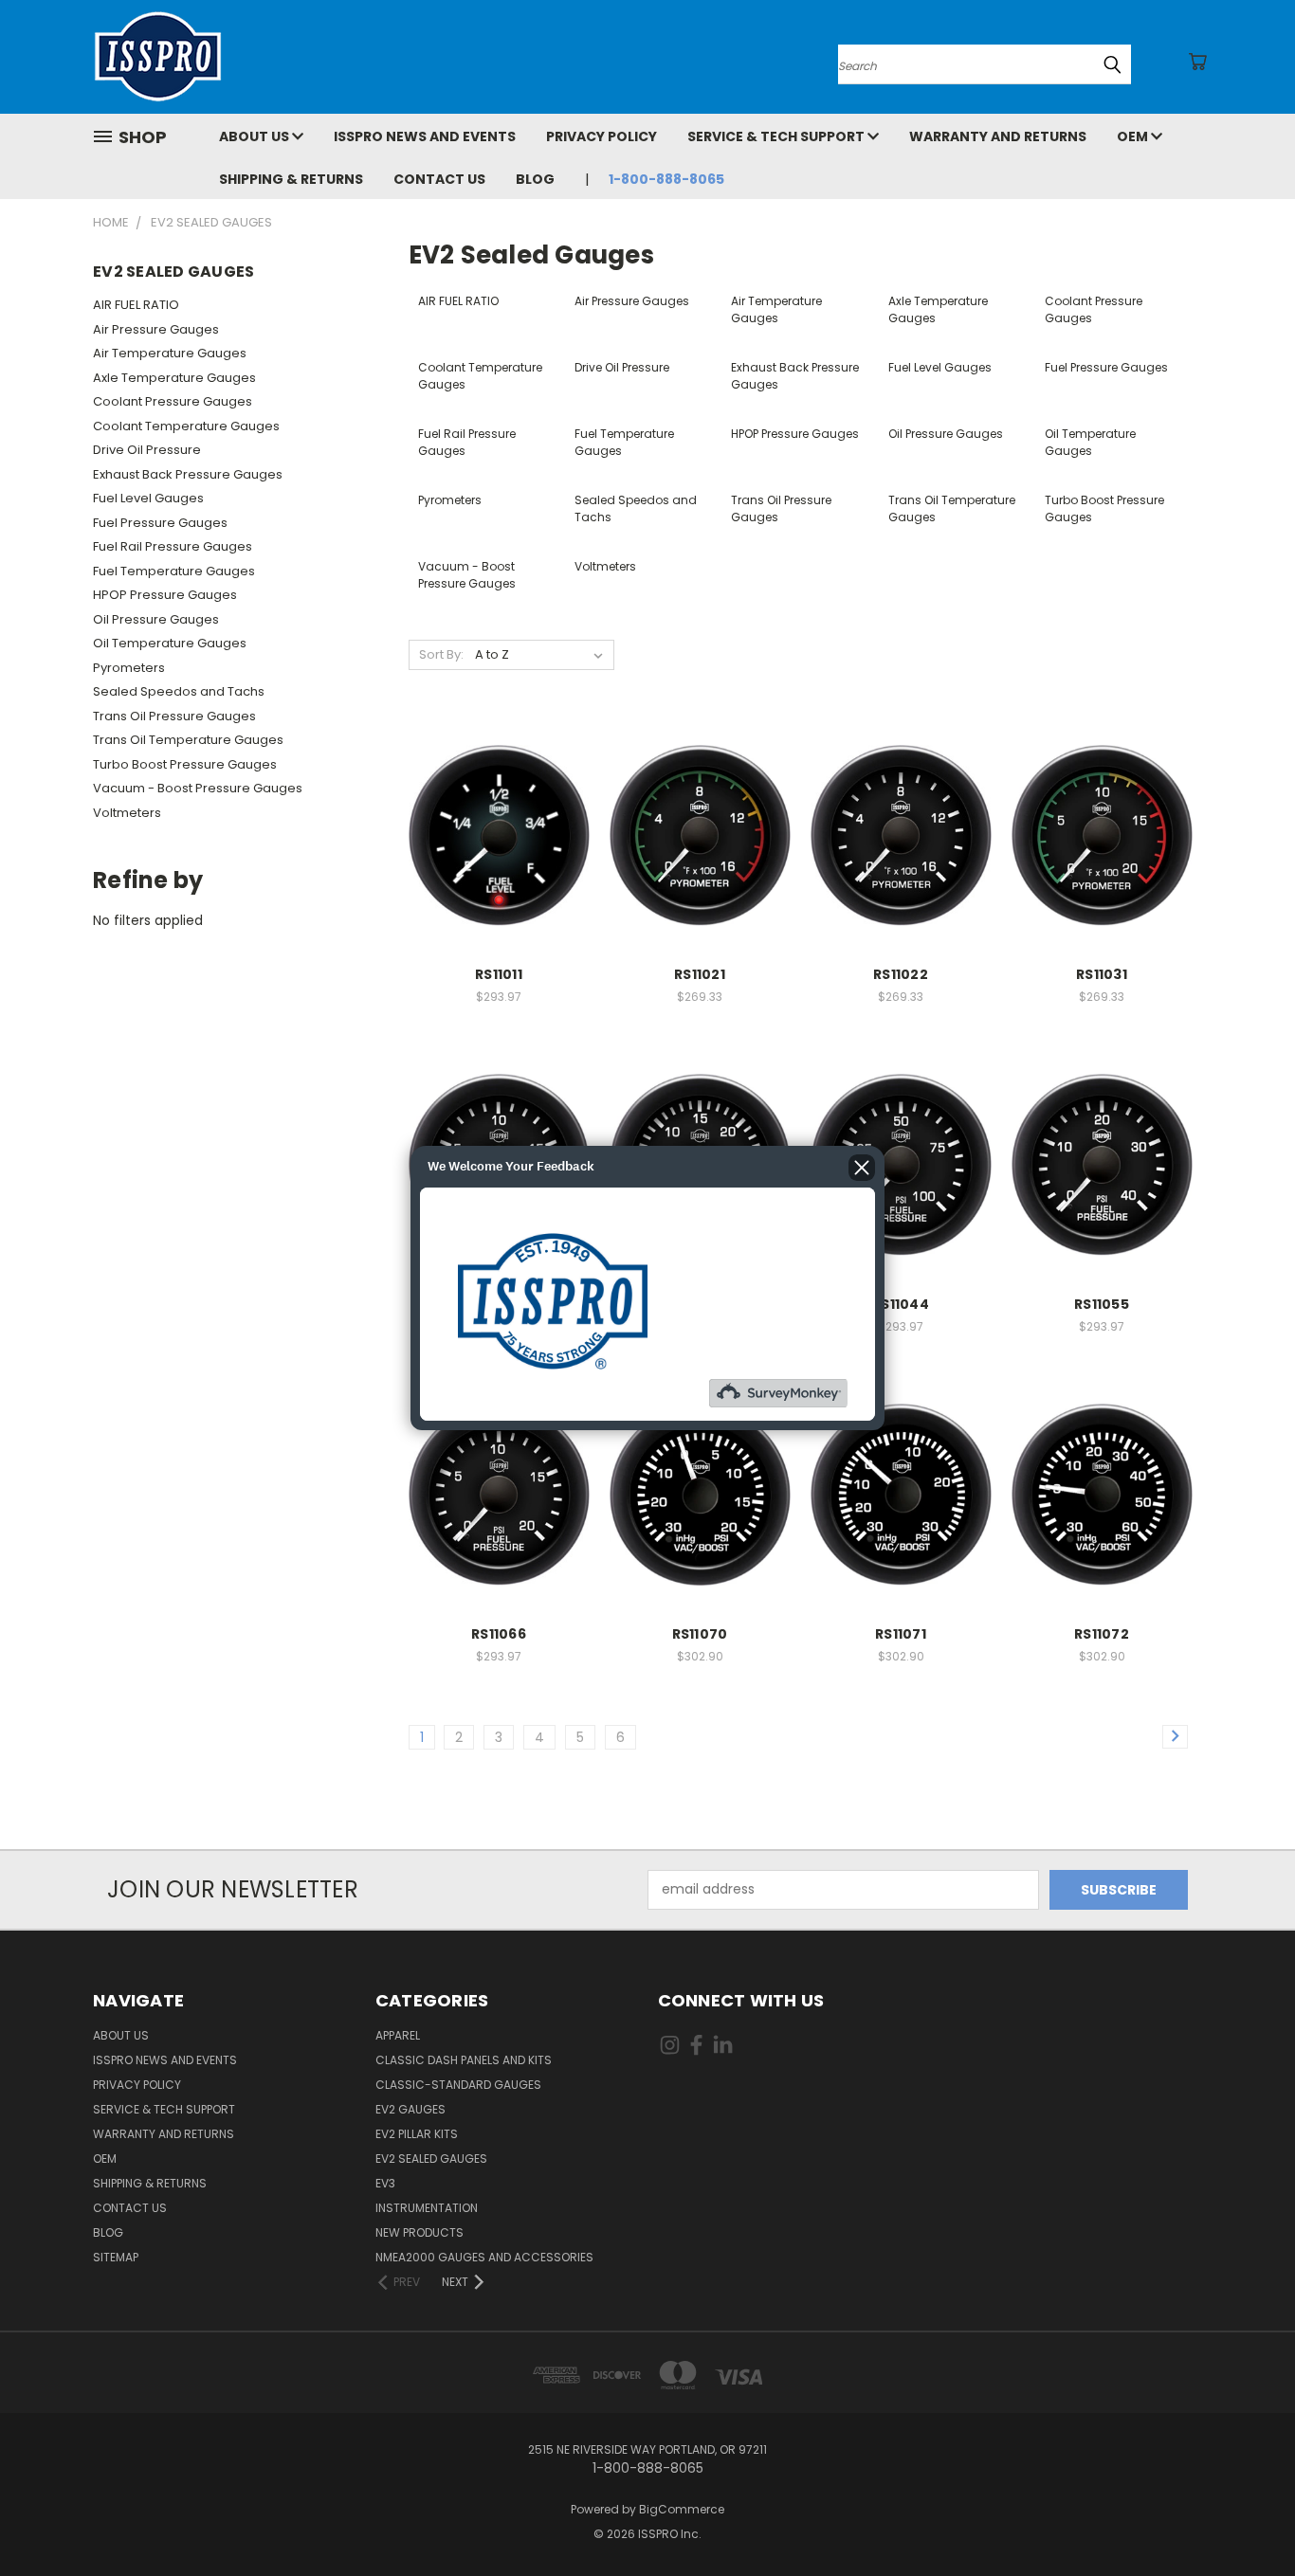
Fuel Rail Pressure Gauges (173, 546)
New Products (420, 2232)
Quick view (499, 815)
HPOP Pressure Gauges (165, 595)
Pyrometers (129, 668)
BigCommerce (682, 2509)
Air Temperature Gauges (170, 353)
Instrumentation (427, 2208)
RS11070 (700, 1634)
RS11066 (499, 1634)
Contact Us (439, 179)
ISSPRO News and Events (425, 136)
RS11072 (1102, 1634)
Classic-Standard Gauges (458, 2085)
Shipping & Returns (291, 179)
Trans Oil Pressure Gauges (174, 716)
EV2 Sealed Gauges (431, 2159)
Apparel (398, 2035)
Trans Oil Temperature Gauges (188, 740)
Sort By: (441, 654)
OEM (1134, 136)
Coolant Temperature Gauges (186, 426)
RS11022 (901, 974)
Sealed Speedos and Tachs (179, 691)
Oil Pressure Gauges (156, 619)
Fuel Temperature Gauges (174, 571)
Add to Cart (499, 850)
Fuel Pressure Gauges (160, 523)
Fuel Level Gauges (148, 498)
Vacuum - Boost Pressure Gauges (198, 788)
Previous (1245, 2517)
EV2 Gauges (410, 2109)
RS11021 (700, 974)
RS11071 (901, 1634)
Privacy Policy (602, 136)
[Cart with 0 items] (1197, 62)
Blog (535, 179)
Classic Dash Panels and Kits (464, 2060)
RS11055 (1102, 1304)
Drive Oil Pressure (147, 450)
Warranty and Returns (998, 136)
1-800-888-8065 (666, 179)
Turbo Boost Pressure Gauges (185, 764)
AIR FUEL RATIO (136, 305)
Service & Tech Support (777, 136)
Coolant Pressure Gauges (173, 401)
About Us (255, 136)
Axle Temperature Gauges (174, 378)
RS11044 (901, 1304)
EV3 (385, 2183)
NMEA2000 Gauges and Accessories (484, 2257)
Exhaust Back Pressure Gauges (188, 474)
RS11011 (499, 974)
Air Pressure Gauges (156, 329)
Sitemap (116, 2257)
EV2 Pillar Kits (417, 2134)
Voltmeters (127, 813)
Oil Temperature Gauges (170, 643)
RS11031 (1102, 974)
